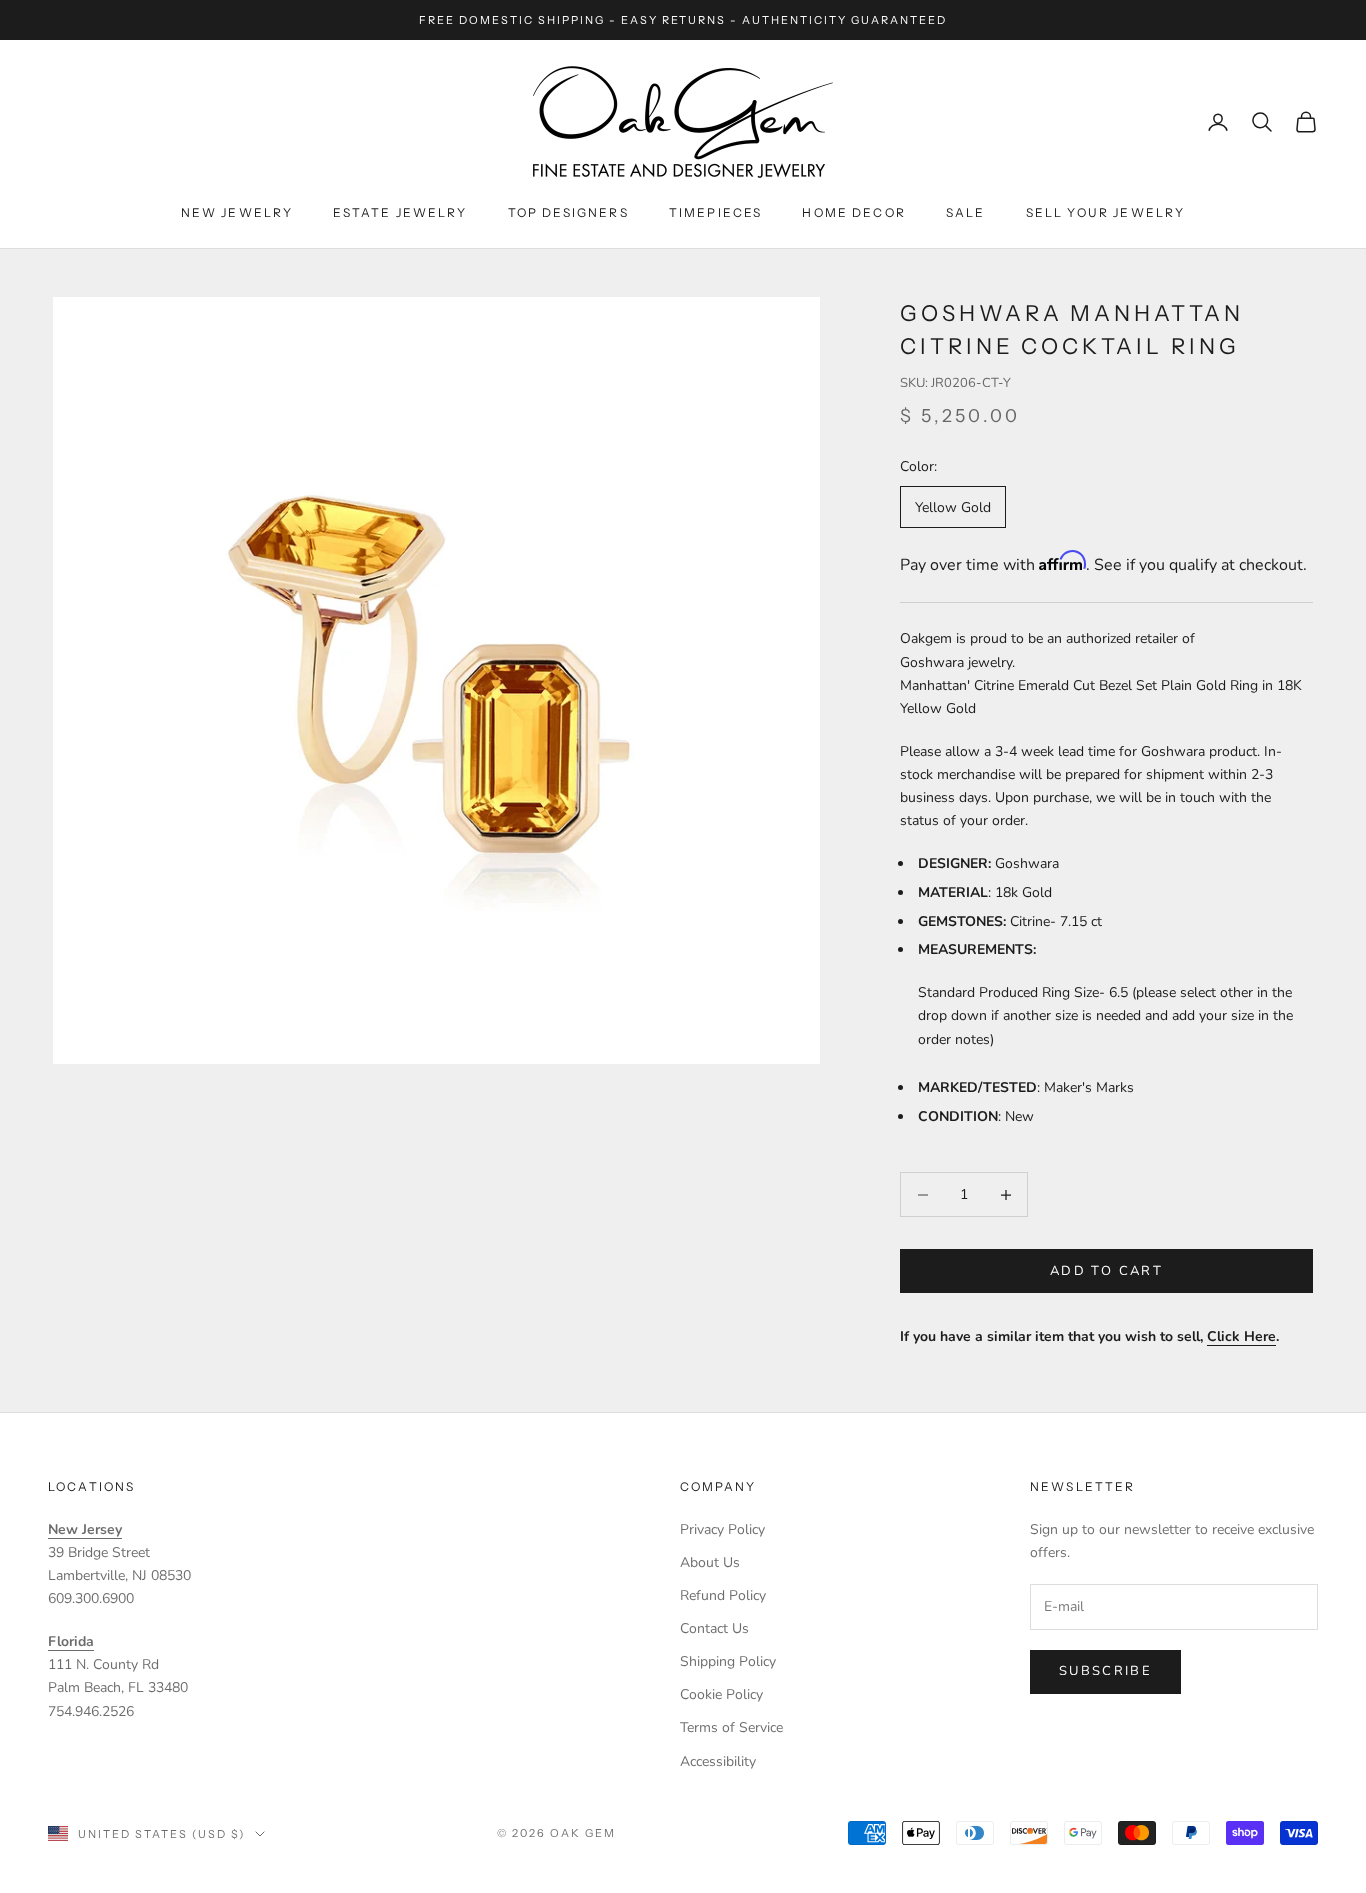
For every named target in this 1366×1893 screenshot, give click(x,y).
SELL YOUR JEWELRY (1106, 212)
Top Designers (568, 212)
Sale (966, 212)
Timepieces (716, 212)
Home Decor (854, 212)
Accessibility (718, 1761)
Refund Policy (723, 1595)
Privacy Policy (722, 1529)
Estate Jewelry (400, 212)
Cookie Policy (721, 1694)
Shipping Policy (728, 1661)
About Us (710, 1562)
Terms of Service (731, 1727)
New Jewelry (237, 212)
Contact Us (714, 1628)
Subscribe (1105, 1671)
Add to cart (1106, 1271)
